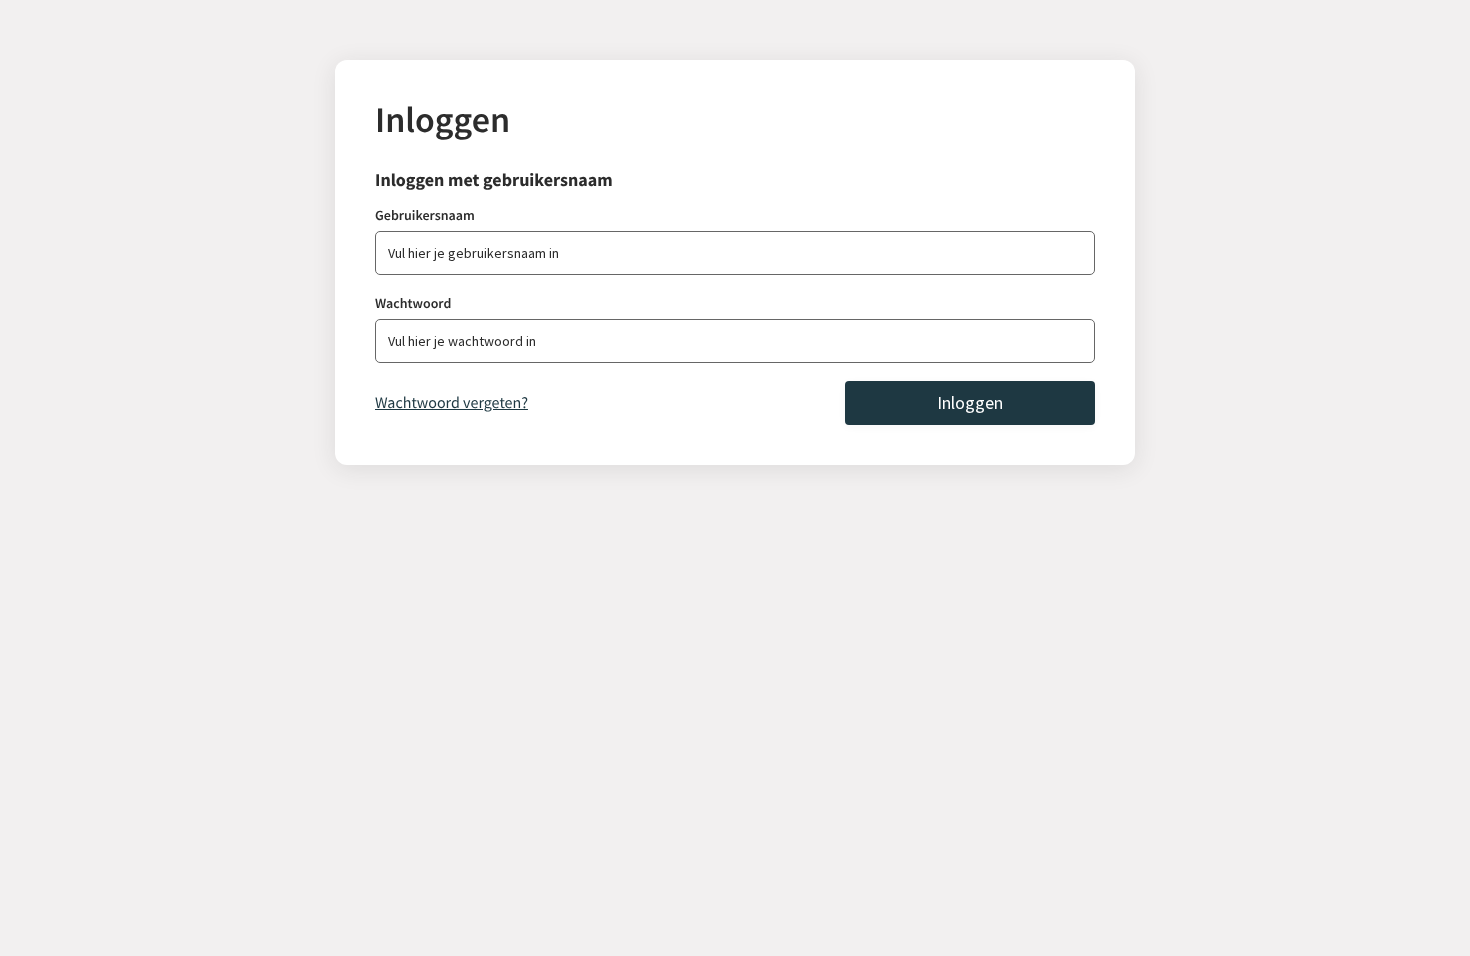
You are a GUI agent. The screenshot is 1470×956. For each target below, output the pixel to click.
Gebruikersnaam (425, 215)
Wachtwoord (413, 303)
